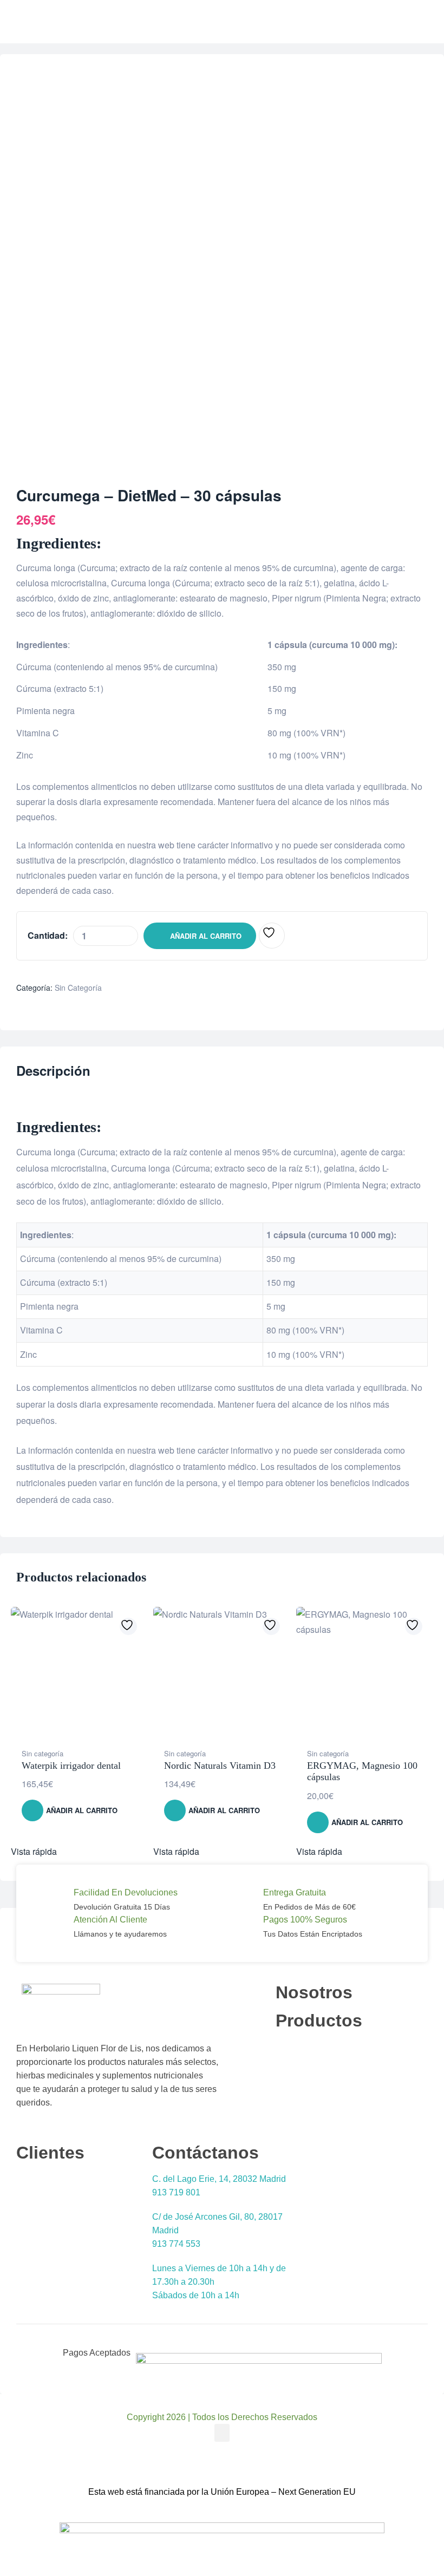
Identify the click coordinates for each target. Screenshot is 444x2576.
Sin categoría (78, 988)
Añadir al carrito (206, 936)
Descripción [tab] (53, 1071)
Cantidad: (48, 935)
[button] (222, 2433)
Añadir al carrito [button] (82, 1810)
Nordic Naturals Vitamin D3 (220, 1766)
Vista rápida (34, 1851)
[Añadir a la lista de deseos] (272, 936)
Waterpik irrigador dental (71, 1766)
